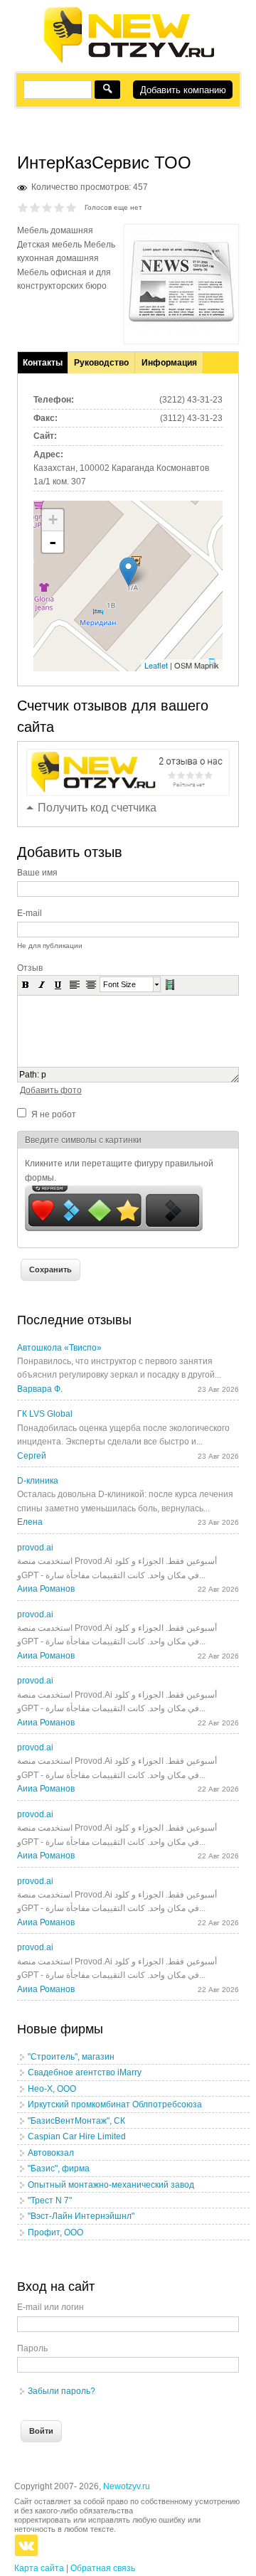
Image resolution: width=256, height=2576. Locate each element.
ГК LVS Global (45, 1414)
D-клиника (38, 1481)
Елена (30, 1522)
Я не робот (54, 1114)
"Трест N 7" (50, 2200)
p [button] (44, 1075)
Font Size (119, 984)
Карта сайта (39, 2568)
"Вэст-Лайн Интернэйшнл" (81, 2216)
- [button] (53, 542)
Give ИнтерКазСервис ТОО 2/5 (35, 207)
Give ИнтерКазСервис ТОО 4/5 (59, 207)
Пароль (32, 2348)
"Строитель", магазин (71, 2057)
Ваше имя (37, 873)
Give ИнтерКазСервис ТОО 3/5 (47, 207)
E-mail (30, 913)
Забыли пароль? (62, 2391)
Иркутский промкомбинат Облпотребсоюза (115, 2104)
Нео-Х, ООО (52, 2089)
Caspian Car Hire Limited (77, 2136)
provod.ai (35, 1548)
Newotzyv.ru (127, 2486)
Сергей (32, 1456)
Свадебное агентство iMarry (85, 2072)
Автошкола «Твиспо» (59, 1348)
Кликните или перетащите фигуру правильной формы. (119, 1170)
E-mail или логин (50, 2307)
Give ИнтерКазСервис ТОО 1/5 (23, 207)
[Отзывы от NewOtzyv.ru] (128, 61)
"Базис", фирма (59, 2168)
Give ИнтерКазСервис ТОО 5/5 (71, 207)
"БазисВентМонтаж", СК (76, 2121)
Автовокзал (51, 2153)
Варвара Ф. (40, 1389)
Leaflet (156, 665)
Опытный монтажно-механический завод (111, 2185)
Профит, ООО (55, 2232)
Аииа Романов (46, 1589)
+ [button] (53, 520)
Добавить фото (51, 1090)
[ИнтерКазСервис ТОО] (181, 332)
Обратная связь (103, 2568)
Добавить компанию (183, 90)
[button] (26, 984)
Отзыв (30, 968)
